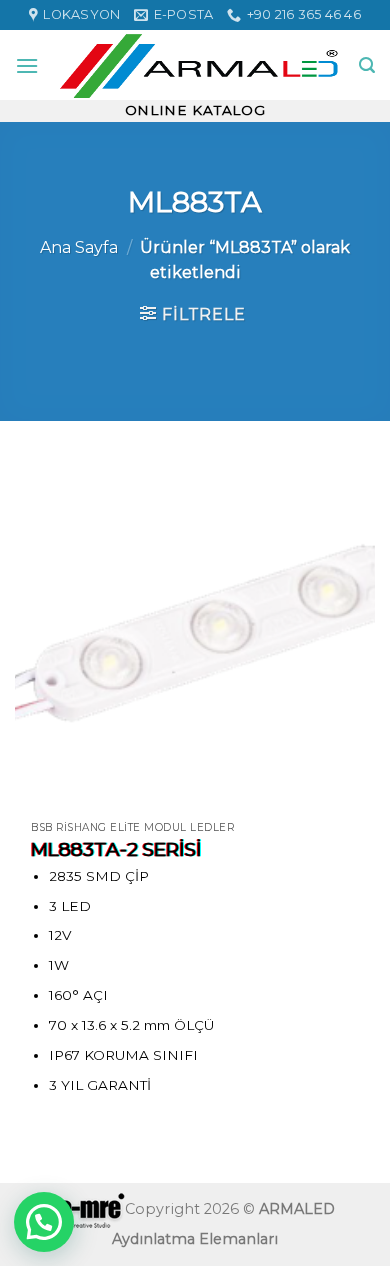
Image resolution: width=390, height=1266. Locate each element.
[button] (44, 1222)
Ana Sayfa (79, 247)
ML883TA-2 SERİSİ (116, 849)
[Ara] (367, 65)
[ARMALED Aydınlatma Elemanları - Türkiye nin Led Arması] (199, 65)
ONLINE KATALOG (195, 110)
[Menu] (27, 65)
